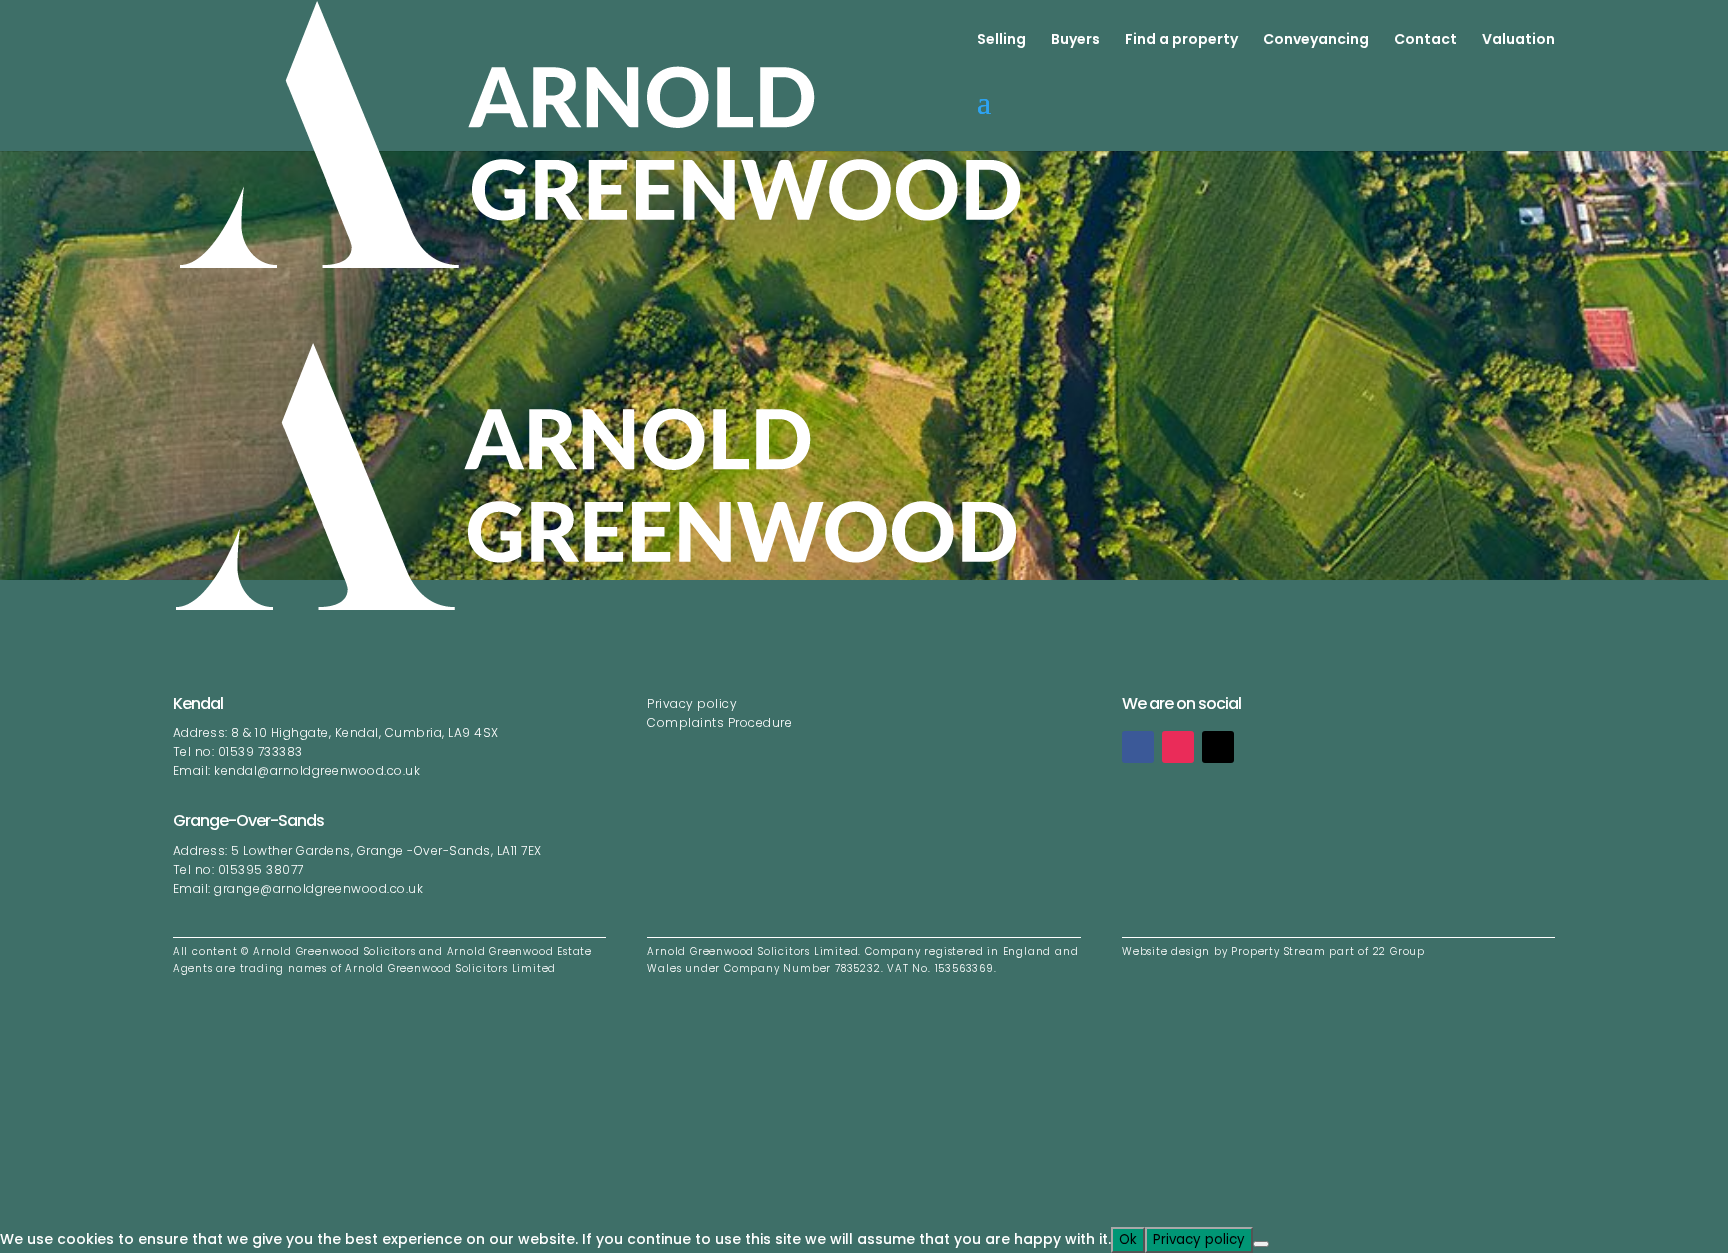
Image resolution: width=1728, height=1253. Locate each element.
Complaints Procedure (721, 722)
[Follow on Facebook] (1138, 747)
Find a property (1181, 40)
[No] (1261, 1244)
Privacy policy (692, 703)
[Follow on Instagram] (1178, 747)
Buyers (1075, 40)
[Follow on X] (1218, 747)
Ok (1128, 1239)
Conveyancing (1316, 40)
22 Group (1397, 951)
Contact (1425, 40)
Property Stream (1278, 951)
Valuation (1518, 40)
